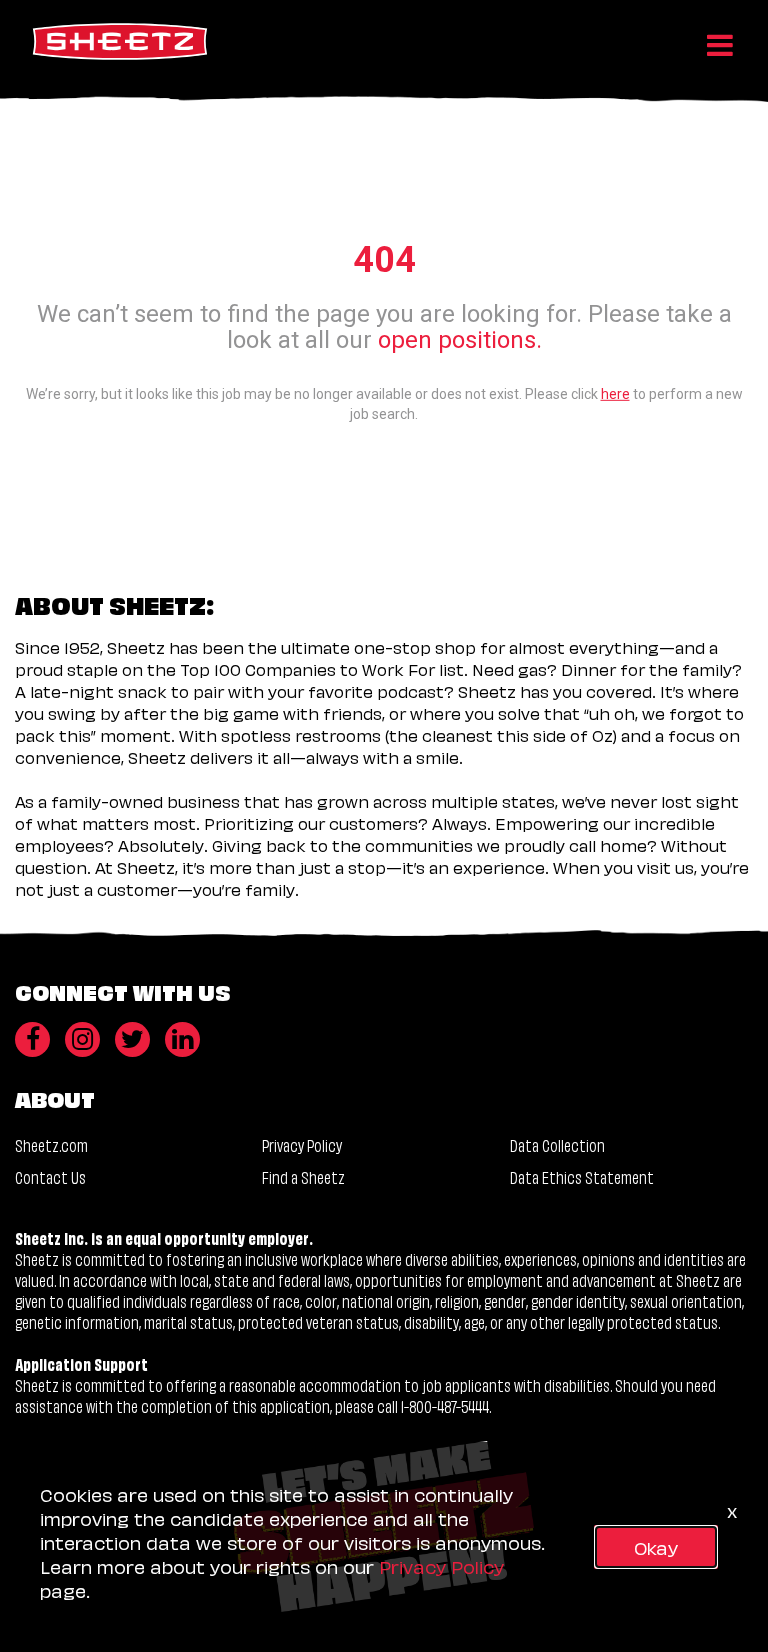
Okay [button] (656, 1546)
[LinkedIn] (182, 1039)
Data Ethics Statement (582, 1176)
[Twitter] (132, 1039)
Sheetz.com (51, 1144)
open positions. (460, 340)
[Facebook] (32, 1039)
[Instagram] (82, 1039)
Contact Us (50, 1176)
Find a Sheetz (303, 1176)
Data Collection (557, 1144)
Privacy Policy (302, 1144)
